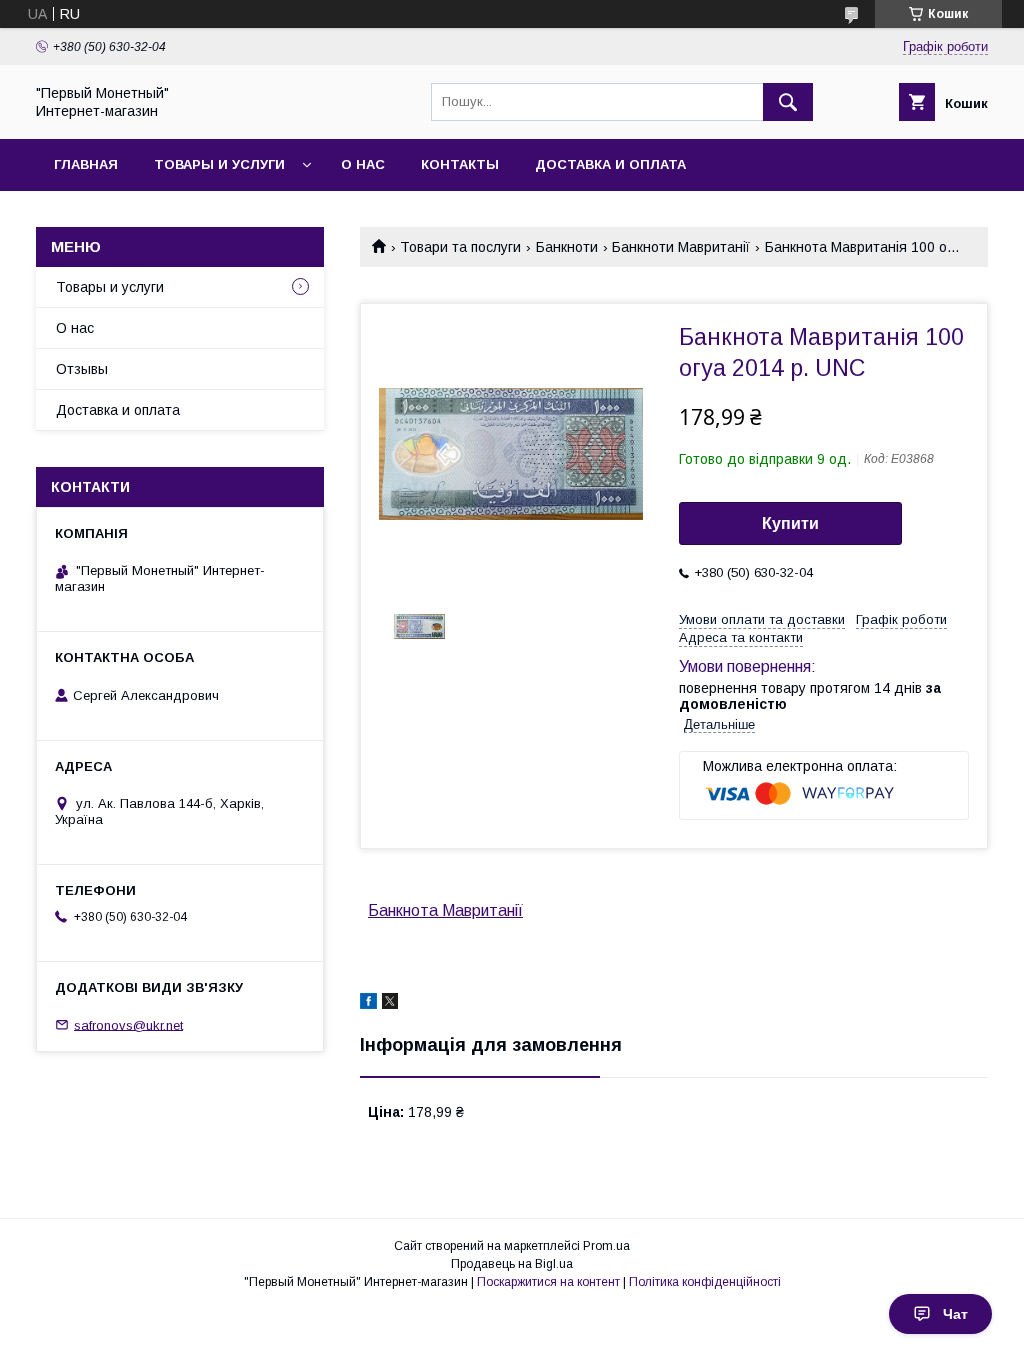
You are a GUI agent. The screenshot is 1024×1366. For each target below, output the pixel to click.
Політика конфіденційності (705, 1282)
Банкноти (567, 247)
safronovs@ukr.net (128, 1024)
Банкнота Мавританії (445, 910)
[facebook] (368, 1004)
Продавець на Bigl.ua (512, 1264)
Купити (790, 523)
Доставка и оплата (610, 164)
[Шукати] (788, 102)
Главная (86, 164)
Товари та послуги (460, 247)
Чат (955, 1314)
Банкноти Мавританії (681, 247)
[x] (390, 1004)
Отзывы (82, 369)
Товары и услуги (219, 164)
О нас (363, 164)
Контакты (460, 164)
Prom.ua (606, 1246)
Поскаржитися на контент (548, 1282)
